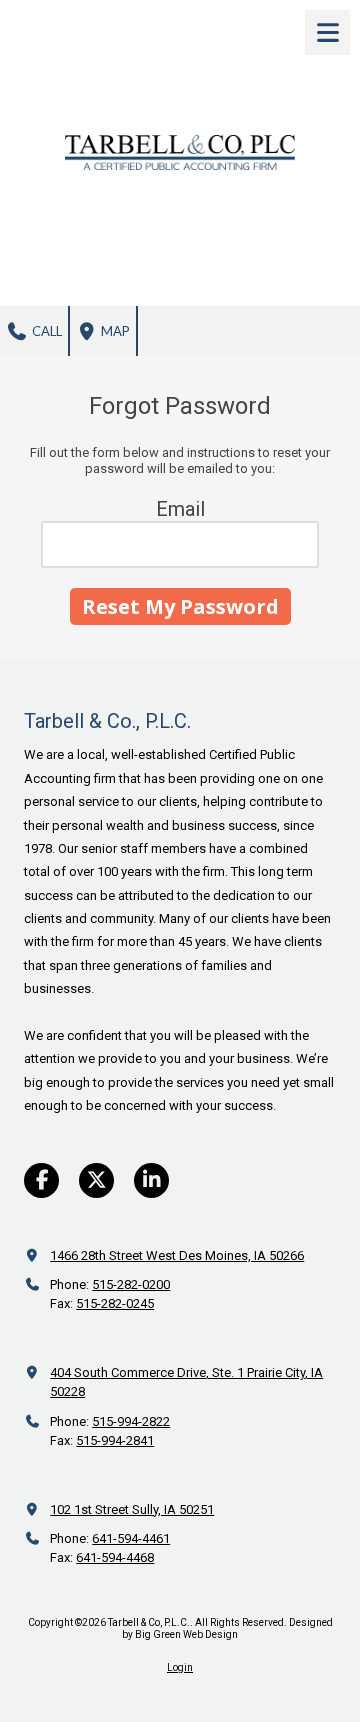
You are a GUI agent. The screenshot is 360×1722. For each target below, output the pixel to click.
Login (180, 1667)
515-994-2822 (131, 1421)
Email (180, 509)
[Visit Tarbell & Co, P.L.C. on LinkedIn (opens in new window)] (151, 1180)
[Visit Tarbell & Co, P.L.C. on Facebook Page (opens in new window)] (41, 1180)
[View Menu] (327, 32)
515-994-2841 (115, 1440)
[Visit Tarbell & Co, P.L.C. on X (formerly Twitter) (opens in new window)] (96, 1180)
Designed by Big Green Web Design (227, 1628)
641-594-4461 (131, 1538)
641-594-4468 (115, 1557)
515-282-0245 (115, 1303)
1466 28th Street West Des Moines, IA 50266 (177, 1255)
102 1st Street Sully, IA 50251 (132, 1509)
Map (114, 331)
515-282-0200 (131, 1284)
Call (45, 331)
